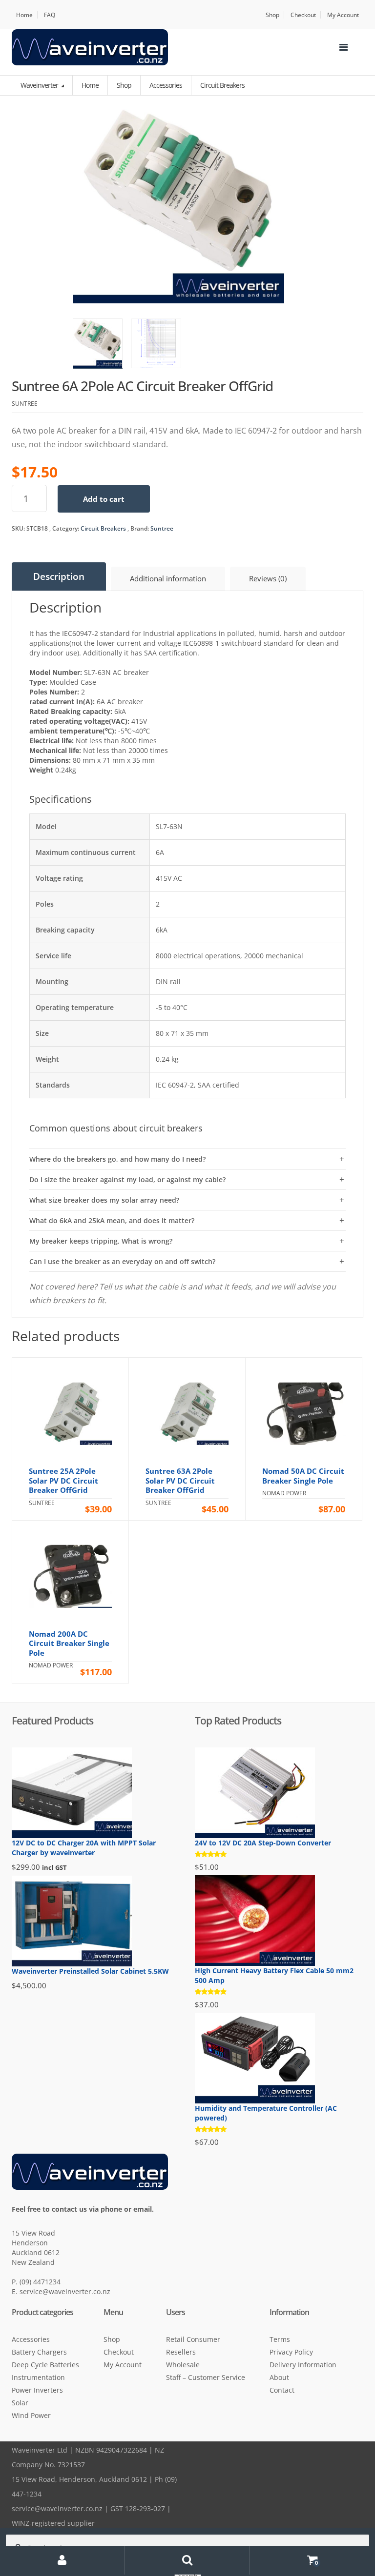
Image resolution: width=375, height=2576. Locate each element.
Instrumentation (38, 2377)
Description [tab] (59, 576)
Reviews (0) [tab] (268, 578)
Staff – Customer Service (206, 2377)
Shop (272, 15)
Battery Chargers (39, 2352)
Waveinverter (40, 85)
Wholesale (183, 2365)
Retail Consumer (193, 2339)
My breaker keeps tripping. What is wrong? (101, 1241)
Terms (280, 2339)
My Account (343, 15)
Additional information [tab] (168, 578)
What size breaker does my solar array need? (104, 1200)
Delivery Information (303, 2365)
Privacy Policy (291, 2352)
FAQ (50, 15)
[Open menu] (343, 47)
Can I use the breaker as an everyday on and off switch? (122, 1261)
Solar (20, 2403)
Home (24, 15)
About (279, 2377)
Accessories (31, 2339)
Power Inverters (37, 2390)
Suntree (162, 528)
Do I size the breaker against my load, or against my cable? (127, 1179)
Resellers (181, 2352)
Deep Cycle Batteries (45, 2365)
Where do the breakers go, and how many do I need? (117, 1159)
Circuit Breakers (103, 528)
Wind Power (31, 2415)
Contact (282, 2390)
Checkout (303, 15)
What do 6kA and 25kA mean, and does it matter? (112, 1220)
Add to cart (104, 499)
